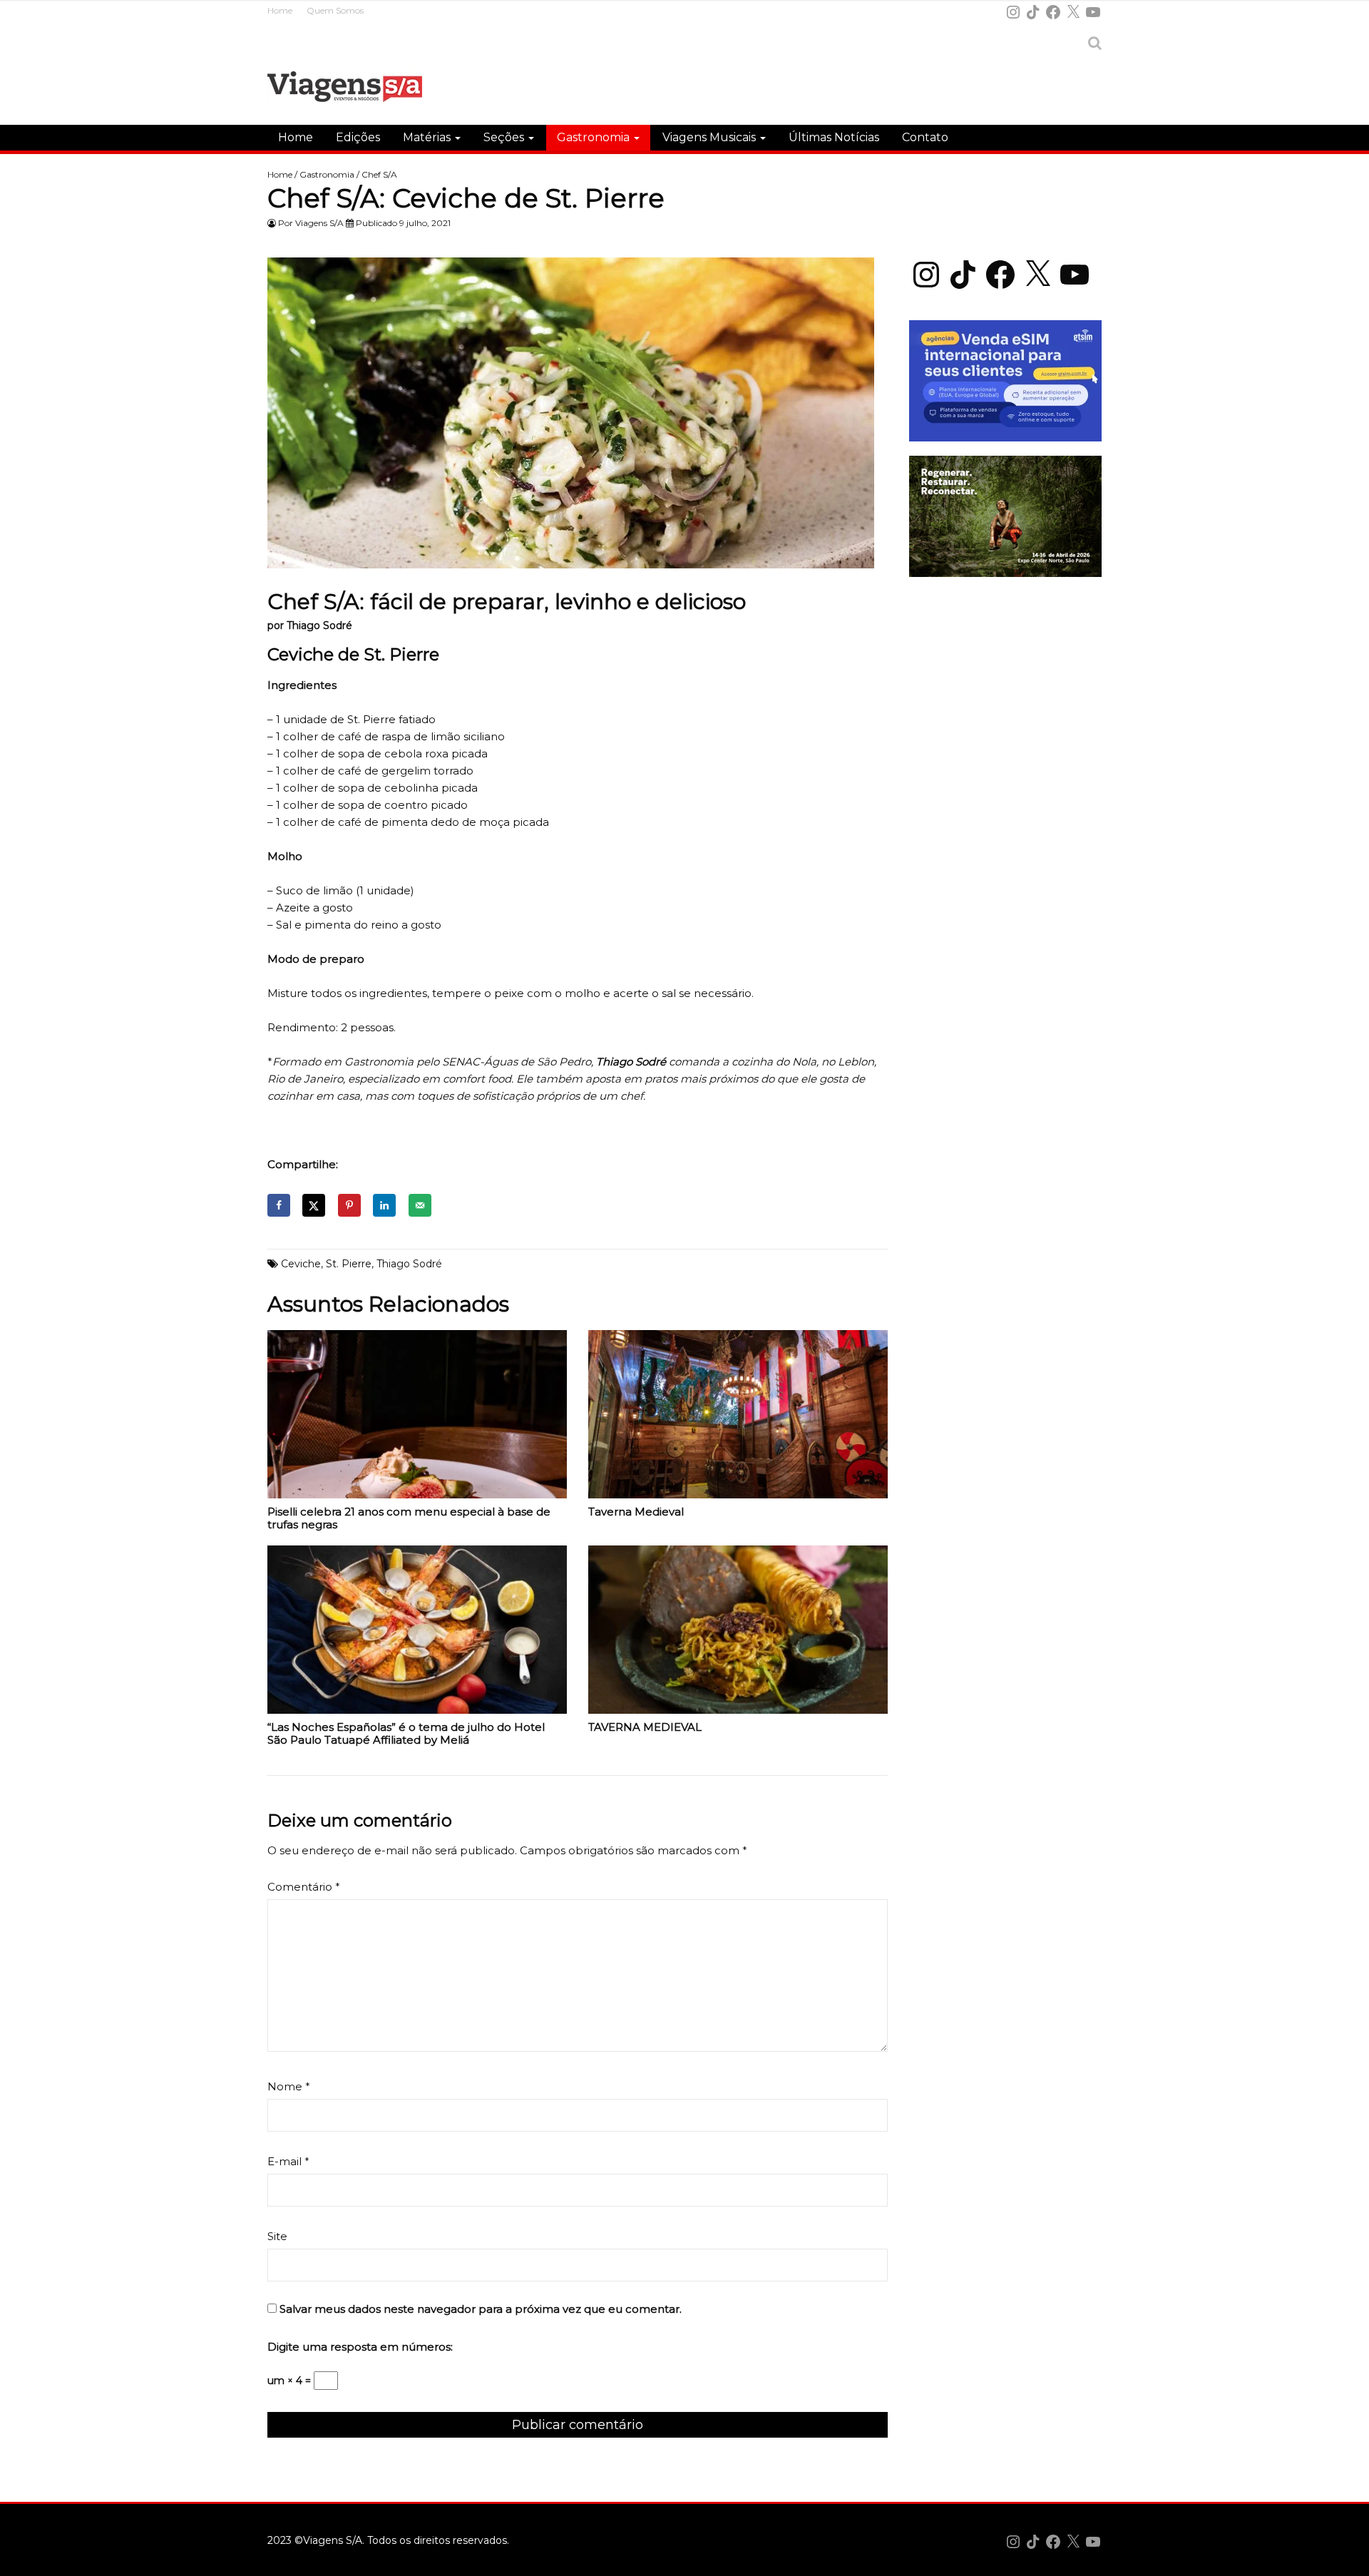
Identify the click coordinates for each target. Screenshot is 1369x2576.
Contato (925, 137)
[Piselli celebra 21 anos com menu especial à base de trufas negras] (417, 1418)
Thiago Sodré (409, 1264)
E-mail (288, 2161)
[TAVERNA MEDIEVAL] (738, 1633)
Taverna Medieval (636, 1512)
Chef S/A (379, 174)
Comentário (304, 1887)
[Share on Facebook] (279, 1205)
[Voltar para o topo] (1350, 2557)
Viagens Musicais (711, 137)
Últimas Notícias (834, 137)
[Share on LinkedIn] (384, 1205)
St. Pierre (349, 1264)
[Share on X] (314, 1205)
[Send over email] (420, 1205)
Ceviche (301, 1264)
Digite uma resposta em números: (360, 2347)
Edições (358, 137)
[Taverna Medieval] (738, 1418)
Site (277, 2236)
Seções (505, 137)
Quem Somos (335, 10)
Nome (289, 2086)
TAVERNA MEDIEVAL (645, 1727)
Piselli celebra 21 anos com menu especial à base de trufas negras (409, 1518)
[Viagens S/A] (345, 89)
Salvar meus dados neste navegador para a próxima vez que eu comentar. (481, 2309)
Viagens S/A (319, 223)
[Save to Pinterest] (349, 1205)
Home (280, 10)
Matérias (428, 137)
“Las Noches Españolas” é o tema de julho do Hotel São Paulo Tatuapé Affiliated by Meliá (406, 1734)
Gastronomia (595, 137)
